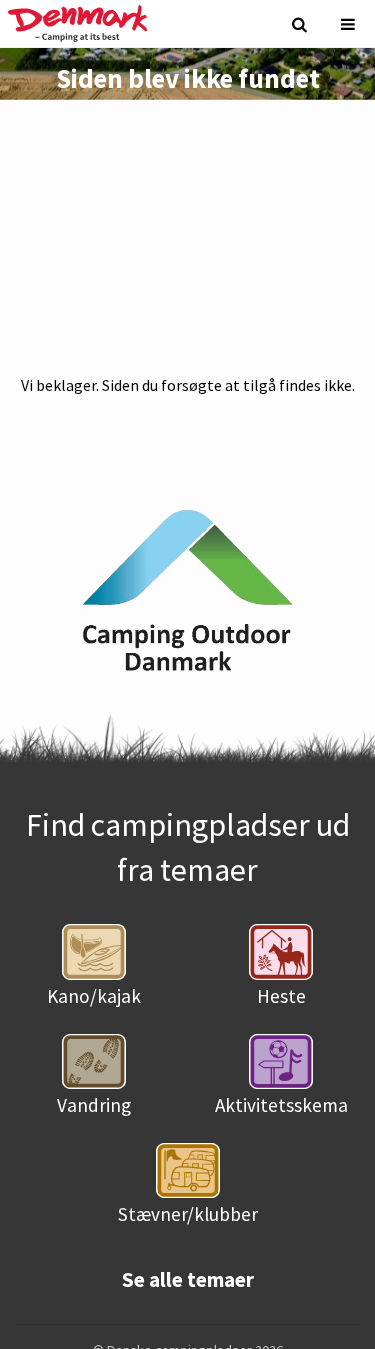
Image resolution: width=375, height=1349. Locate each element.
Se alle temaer (188, 1280)
